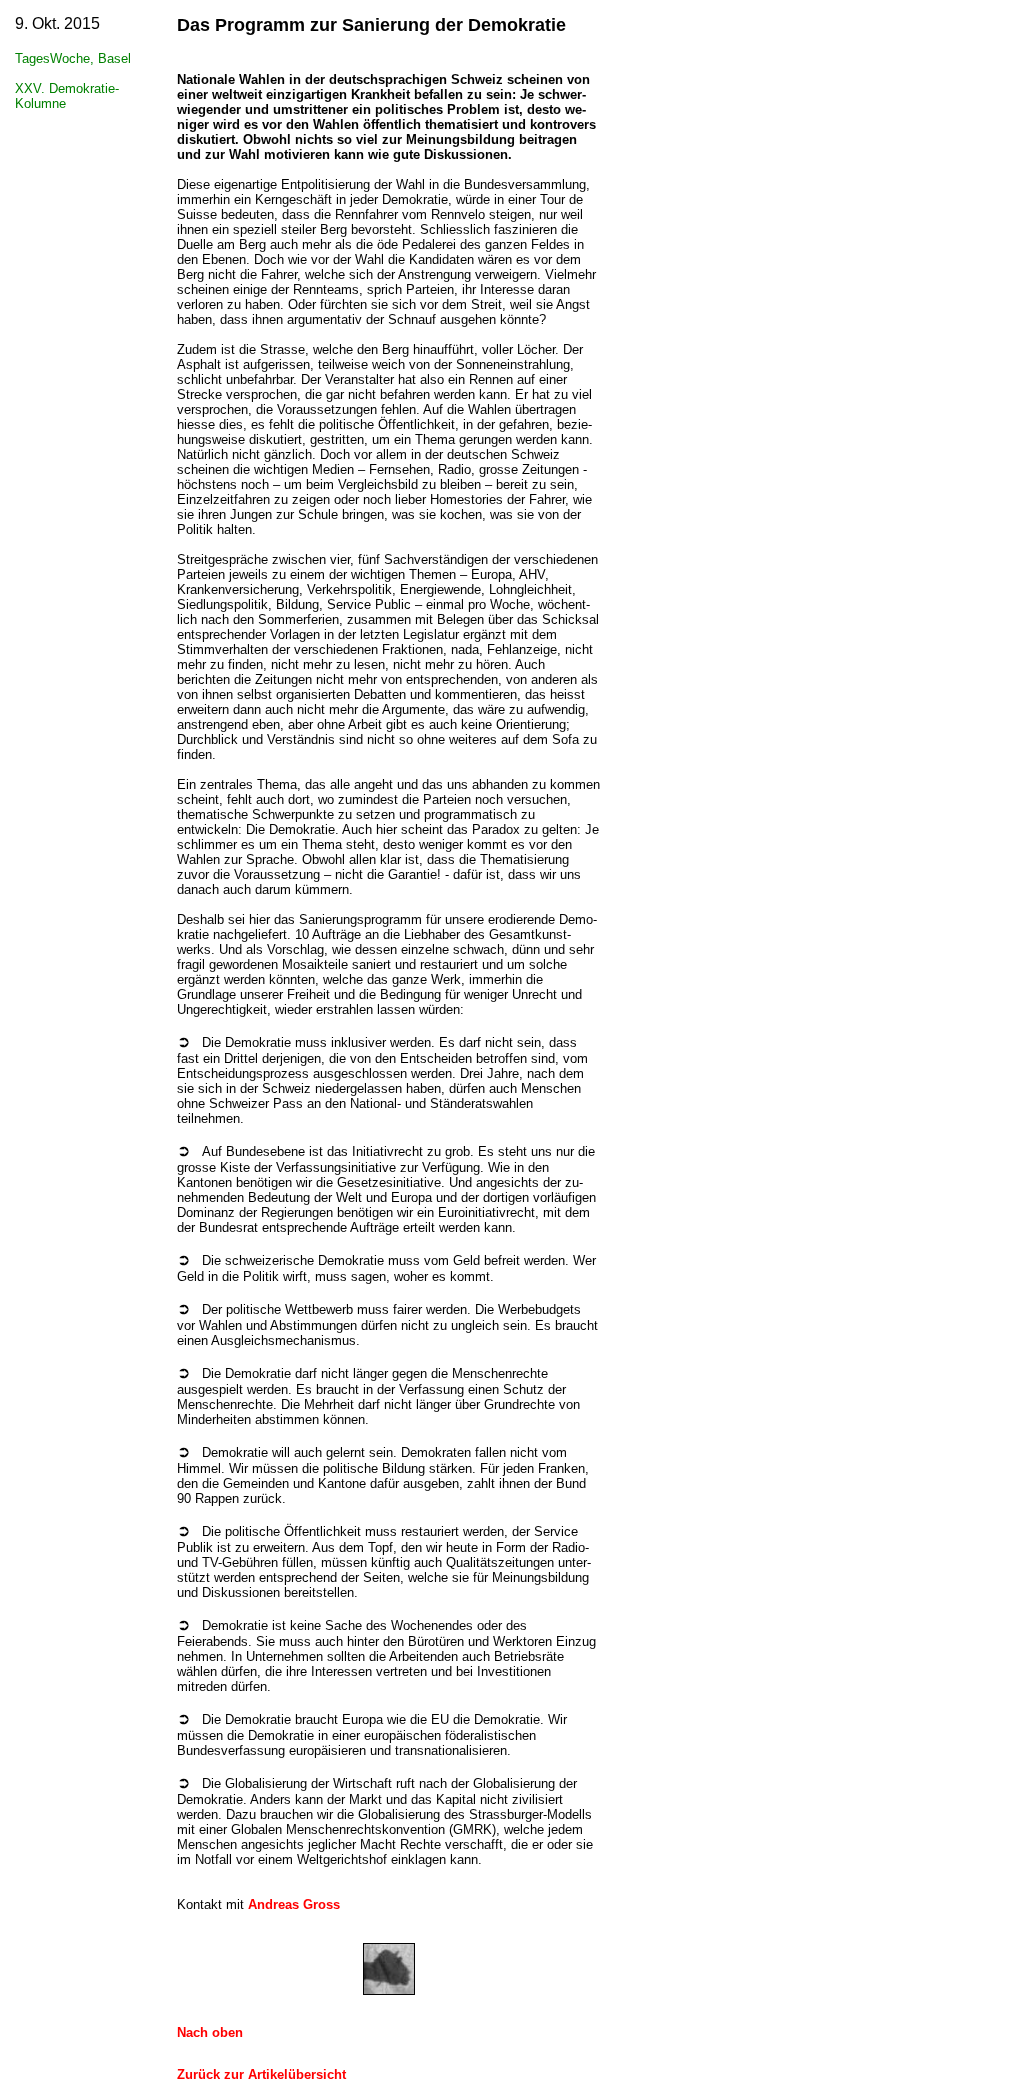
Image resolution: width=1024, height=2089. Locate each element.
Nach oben (210, 2032)
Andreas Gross (294, 1904)
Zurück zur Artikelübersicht (261, 2074)
